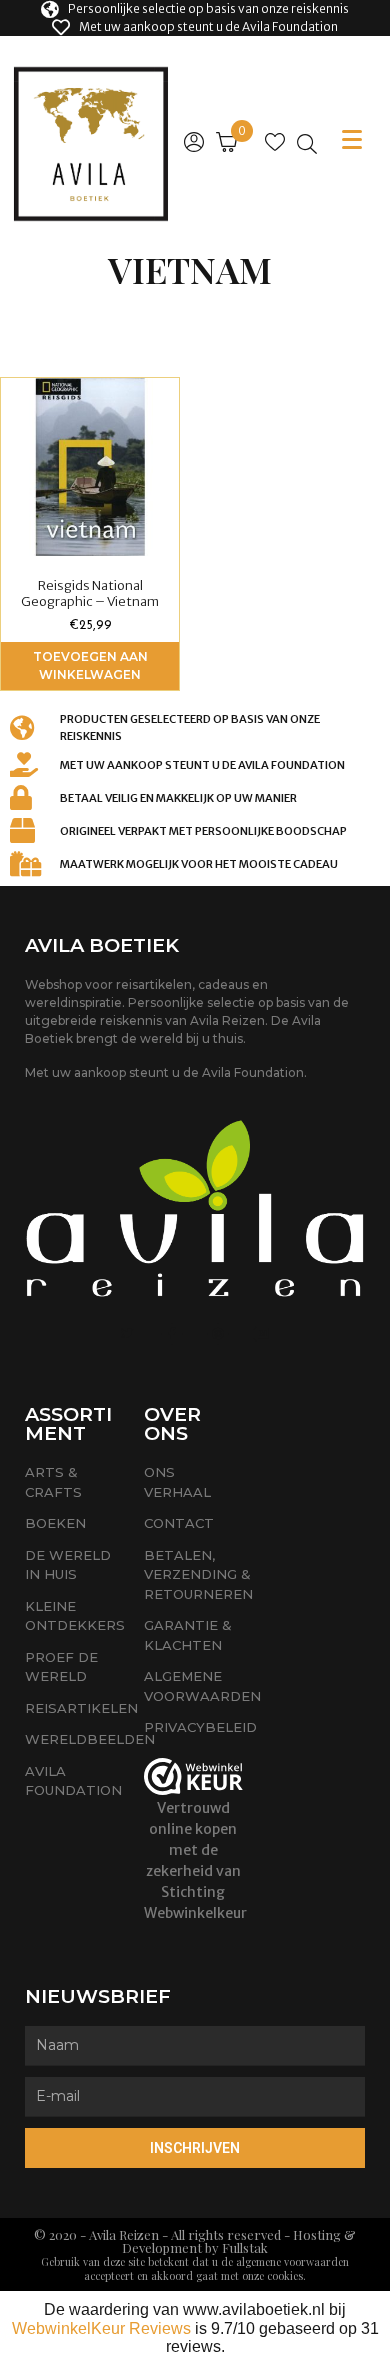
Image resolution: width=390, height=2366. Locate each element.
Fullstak (245, 2247)
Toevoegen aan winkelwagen (90, 665)
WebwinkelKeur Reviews (101, 2328)
